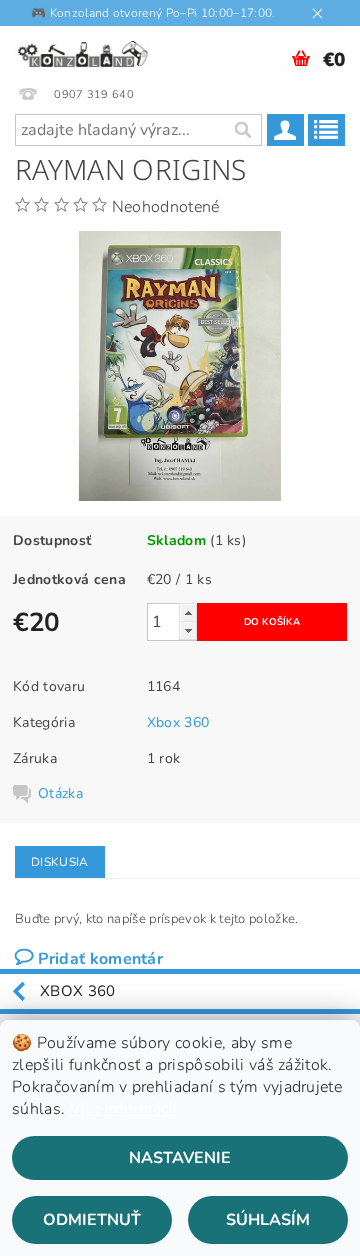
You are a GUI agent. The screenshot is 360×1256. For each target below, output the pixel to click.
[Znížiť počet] (188, 630)
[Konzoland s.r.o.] (83, 52)
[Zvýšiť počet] (188, 612)
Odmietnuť (92, 1220)
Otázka (60, 794)
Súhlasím (268, 1220)
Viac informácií (124, 1109)
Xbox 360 (178, 722)
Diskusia (60, 862)
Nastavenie (180, 1158)
